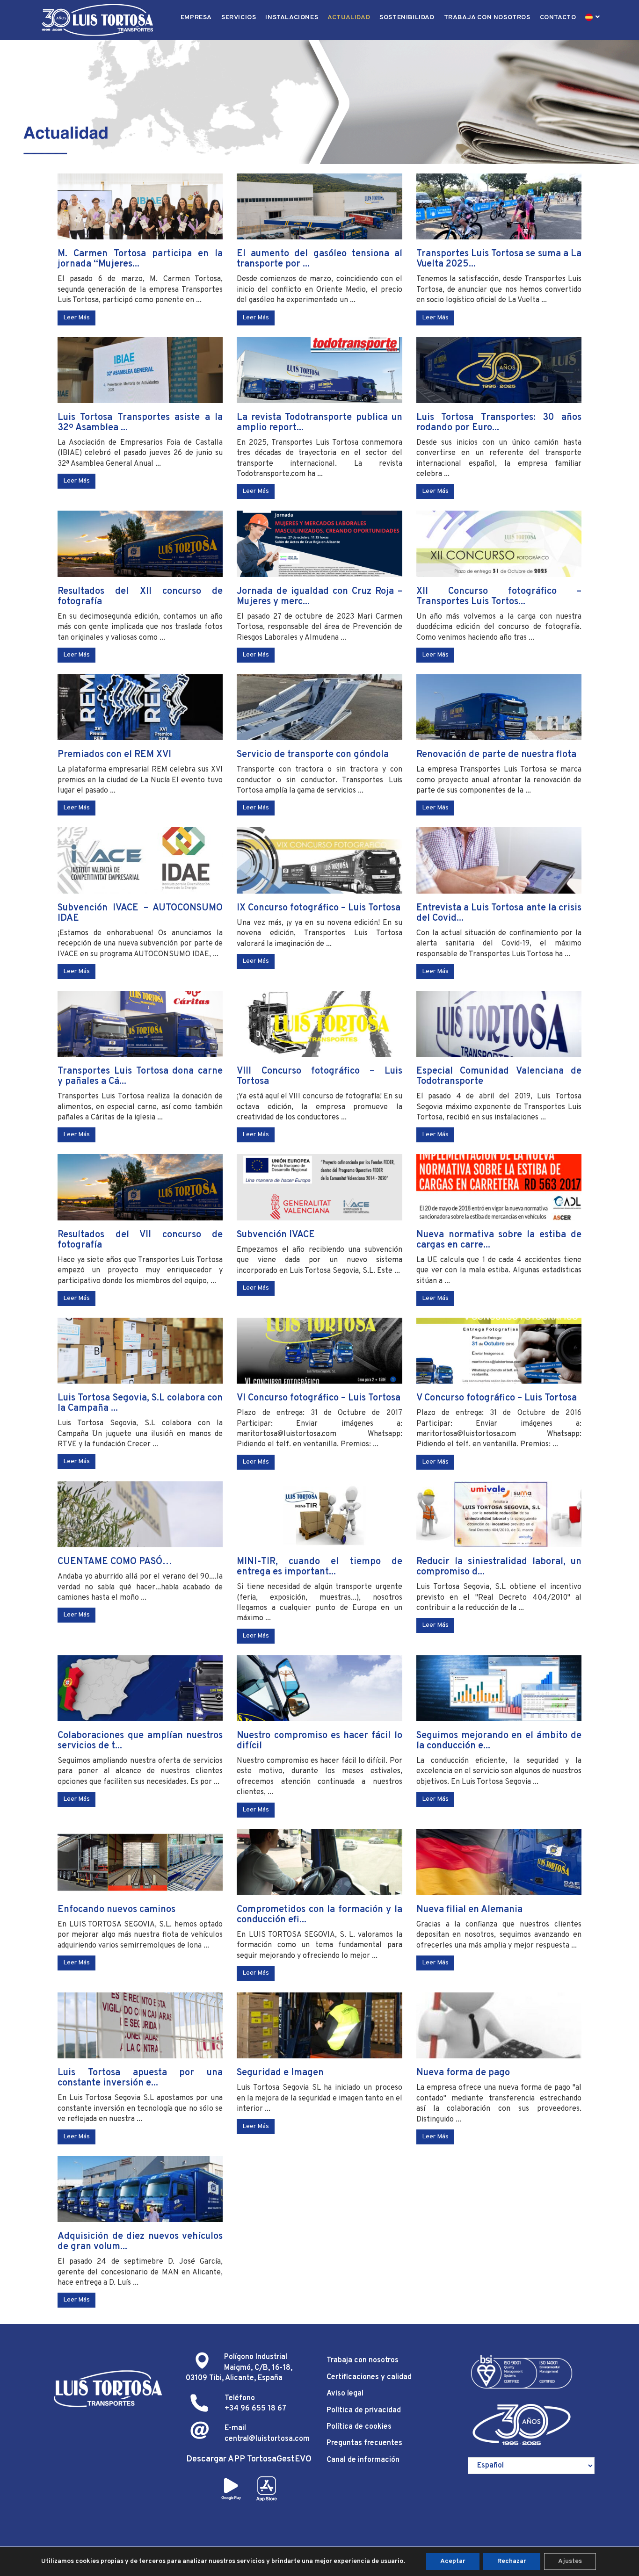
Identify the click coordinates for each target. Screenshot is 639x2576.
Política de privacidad (364, 2410)
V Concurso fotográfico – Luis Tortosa (497, 1398)
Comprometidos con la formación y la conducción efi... (319, 1915)
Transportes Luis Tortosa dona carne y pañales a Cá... (140, 1076)
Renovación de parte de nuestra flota (496, 755)
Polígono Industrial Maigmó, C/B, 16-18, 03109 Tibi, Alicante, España (239, 2368)
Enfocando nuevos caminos (116, 1910)
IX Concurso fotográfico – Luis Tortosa (319, 908)
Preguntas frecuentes (364, 2443)
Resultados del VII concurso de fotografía (140, 1240)
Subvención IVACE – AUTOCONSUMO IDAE (140, 913)
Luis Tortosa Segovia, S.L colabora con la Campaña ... (140, 1403)
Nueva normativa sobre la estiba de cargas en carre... (499, 1240)
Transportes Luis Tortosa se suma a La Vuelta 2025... (499, 259)
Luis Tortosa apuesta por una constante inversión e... (140, 2078)
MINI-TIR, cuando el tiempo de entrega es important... (319, 1567)
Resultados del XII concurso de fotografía (140, 597)
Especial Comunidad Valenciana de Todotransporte (499, 1076)
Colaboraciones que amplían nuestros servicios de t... (140, 1741)
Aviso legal (345, 2394)
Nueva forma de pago (463, 2073)
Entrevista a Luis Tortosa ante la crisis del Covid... (499, 913)
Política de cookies (359, 2427)
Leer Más (76, 318)
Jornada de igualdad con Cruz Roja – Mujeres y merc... (319, 597)
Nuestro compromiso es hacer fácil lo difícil (319, 1741)
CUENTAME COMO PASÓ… (115, 1562)
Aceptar (453, 2561)
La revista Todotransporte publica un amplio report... (319, 423)
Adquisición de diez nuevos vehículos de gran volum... (140, 2242)
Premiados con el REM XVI (114, 755)
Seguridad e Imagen (280, 2073)
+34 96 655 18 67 (255, 2409)
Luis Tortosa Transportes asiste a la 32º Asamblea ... (140, 423)
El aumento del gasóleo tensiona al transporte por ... (319, 259)
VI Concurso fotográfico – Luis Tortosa (319, 1398)
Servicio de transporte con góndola (313, 755)
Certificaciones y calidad (369, 2377)
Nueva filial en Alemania (469, 1910)
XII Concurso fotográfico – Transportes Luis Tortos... (499, 597)
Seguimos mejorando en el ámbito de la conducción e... (499, 1741)
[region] (319, 102)
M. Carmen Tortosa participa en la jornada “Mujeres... (140, 259)
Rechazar (512, 2561)
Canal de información (363, 2460)
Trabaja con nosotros (363, 2360)
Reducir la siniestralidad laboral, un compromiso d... (499, 1567)
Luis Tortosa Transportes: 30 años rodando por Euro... (499, 423)
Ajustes (570, 2561)
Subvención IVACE (276, 1235)
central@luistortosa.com (267, 2439)
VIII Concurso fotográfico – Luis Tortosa (319, 1076)
